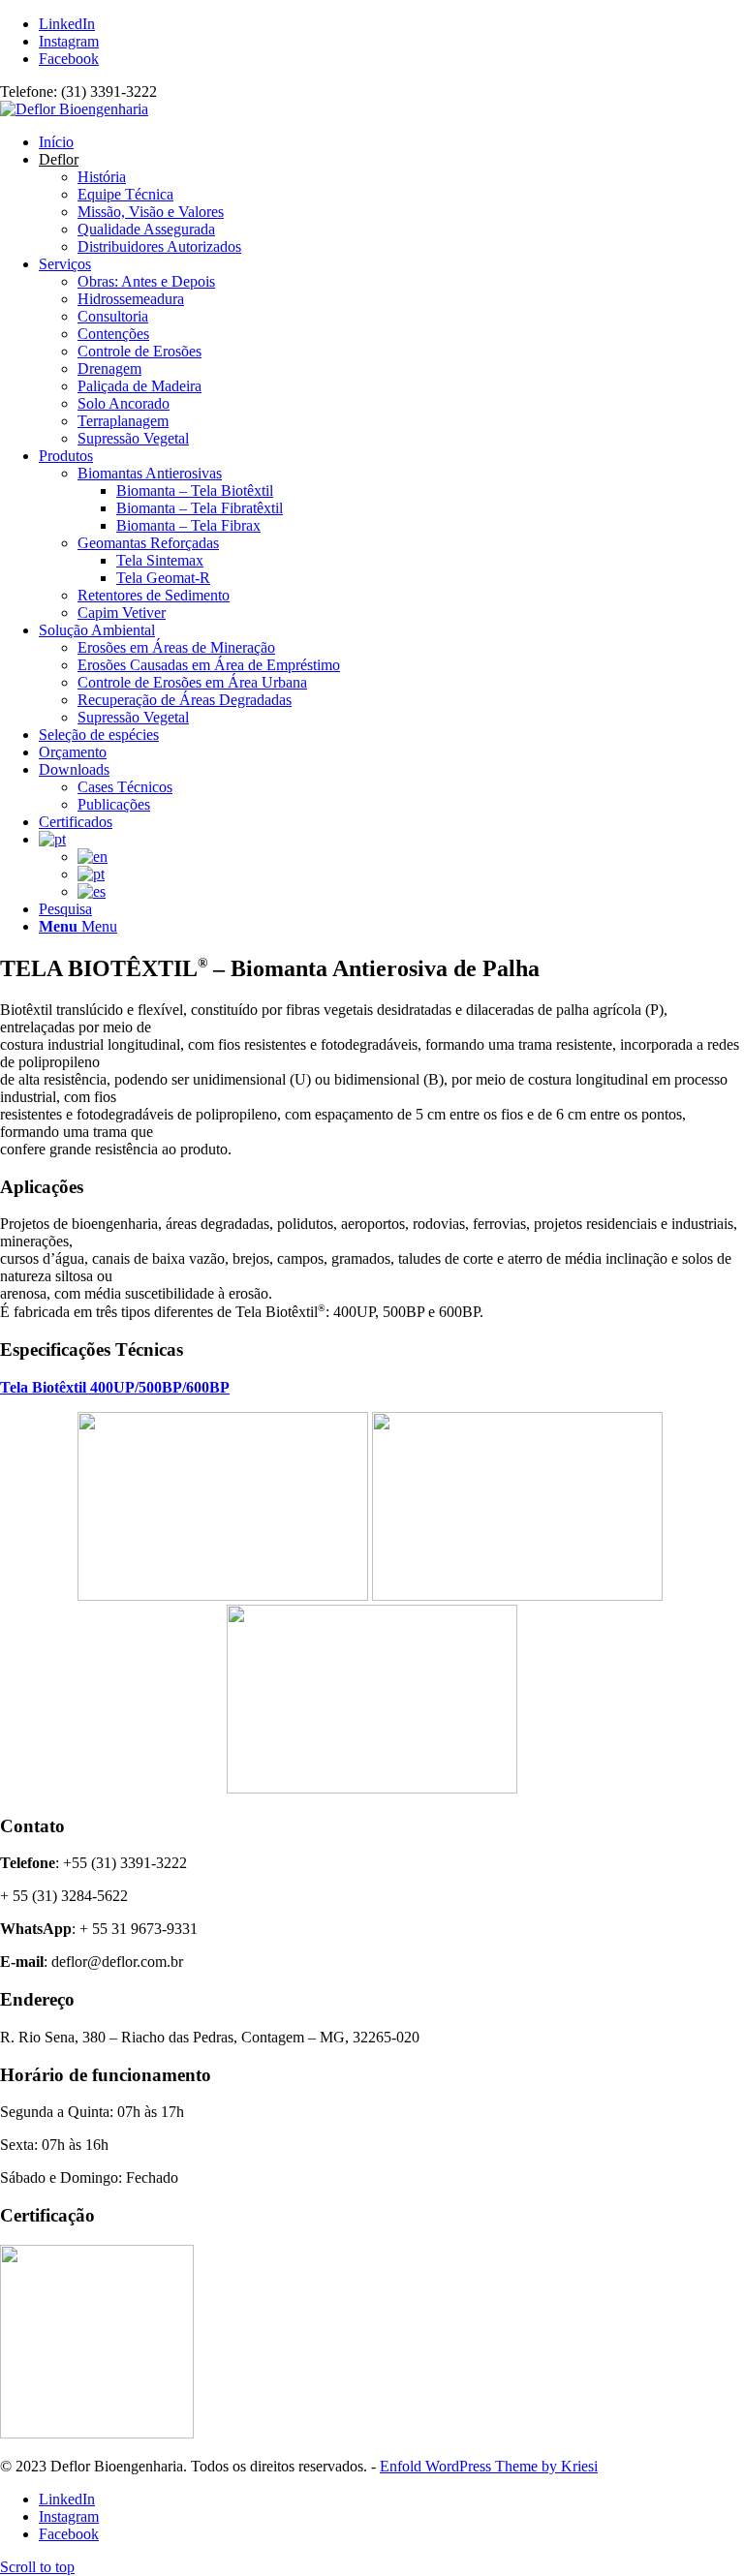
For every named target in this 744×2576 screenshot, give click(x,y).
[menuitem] (391, 142)
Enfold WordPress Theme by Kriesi (489, 2466)
